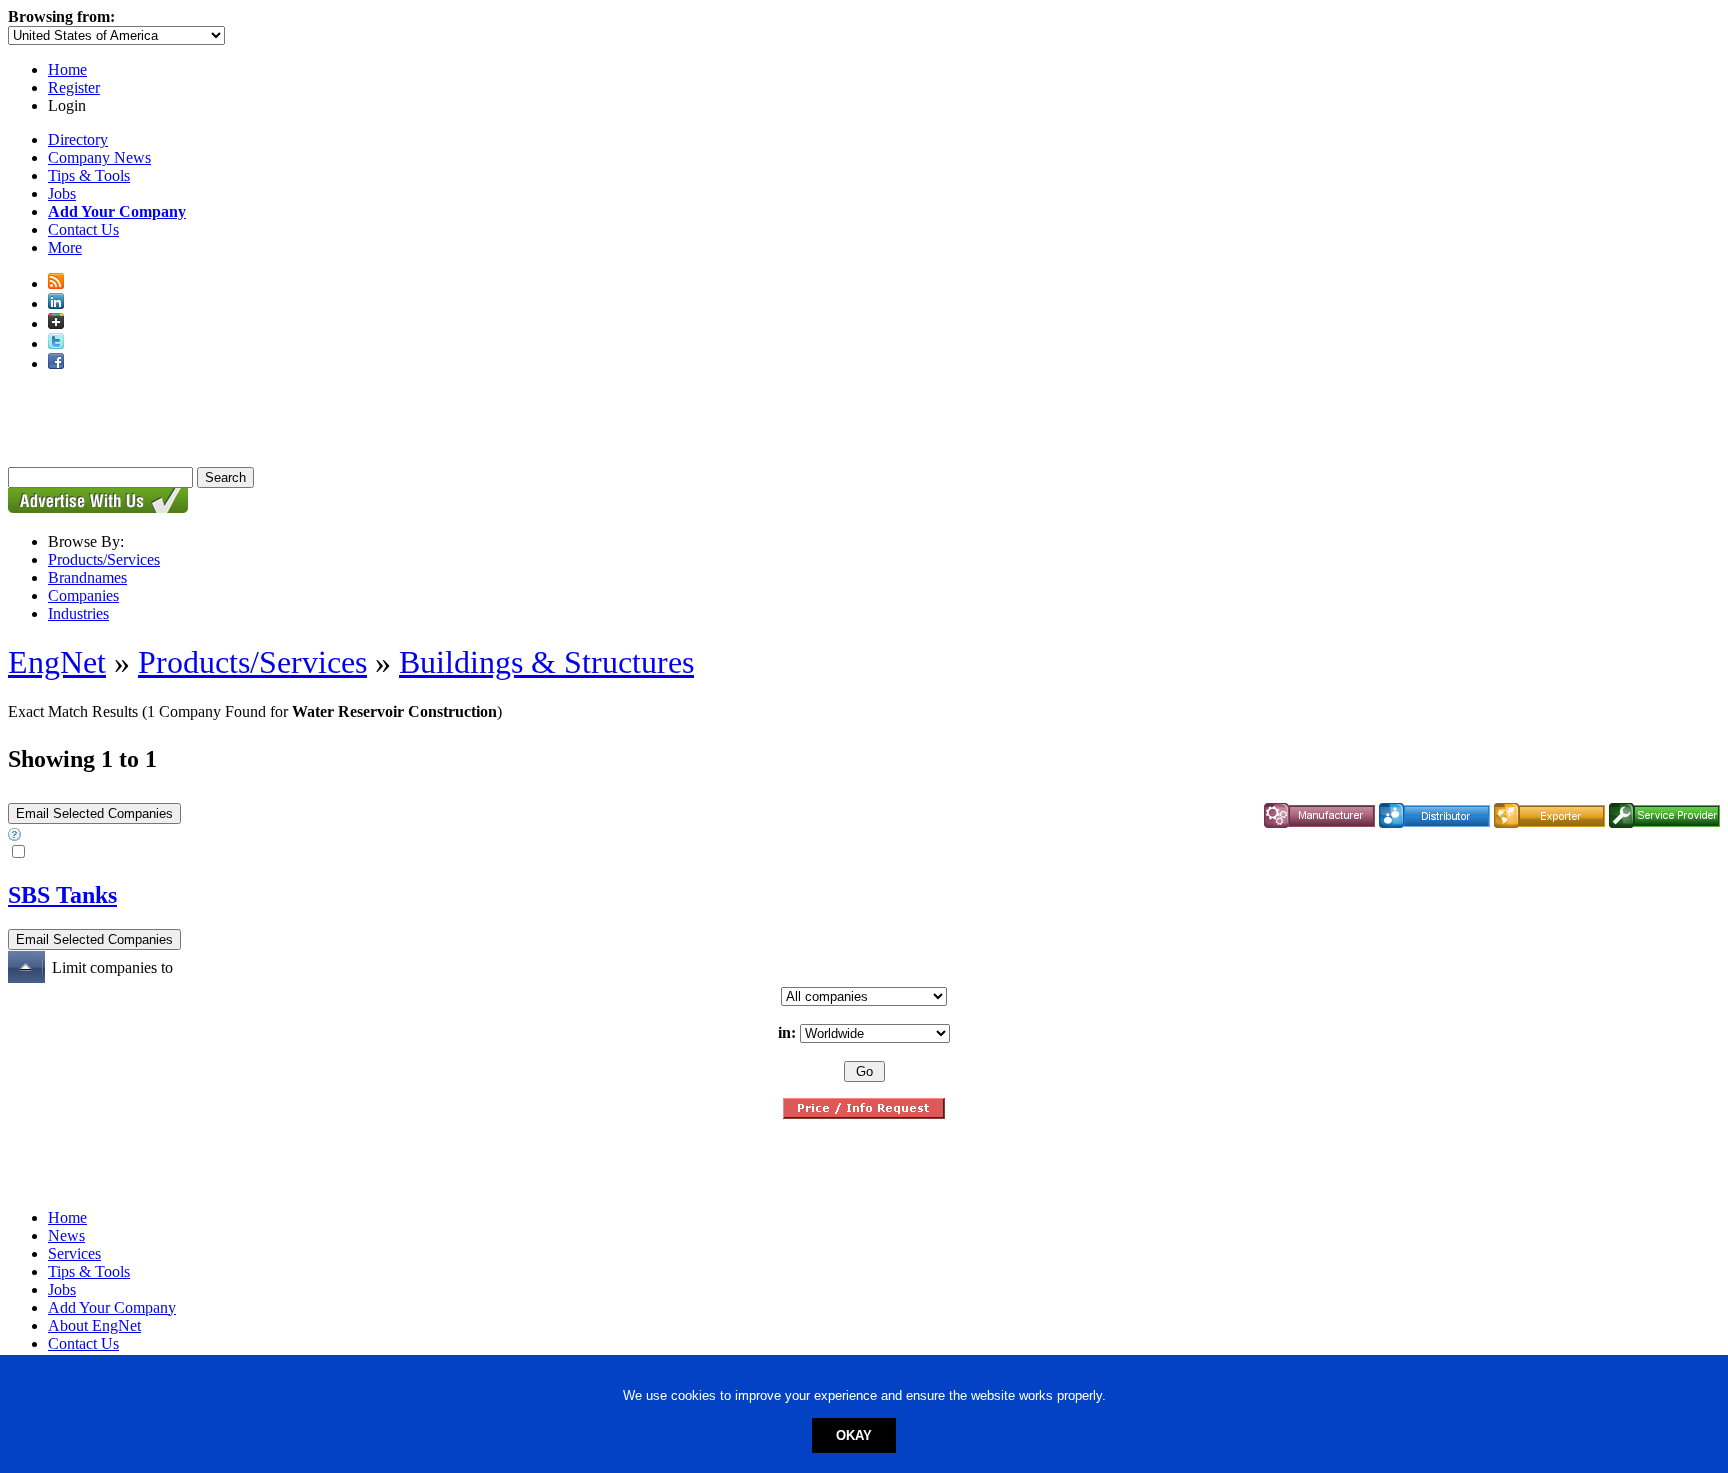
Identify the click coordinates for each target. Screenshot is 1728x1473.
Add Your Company (112, 1307)
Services (74, 1253)
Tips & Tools (89, 175)
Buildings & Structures (546, 662)
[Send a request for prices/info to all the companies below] (864, 1113)
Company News (99, 157)
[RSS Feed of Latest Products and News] (56, 283)
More (65, 247)
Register (74, 87)
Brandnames (87, 577)
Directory (78, 139)
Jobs (62, 193)
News (66, 1235)
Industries (78, 613)
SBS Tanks (62, 895)
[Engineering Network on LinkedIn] (56, 303)
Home (67, 69)
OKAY (854, 1435)
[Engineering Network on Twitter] (56, 343)
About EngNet (94, 1325)
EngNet (57, 662)
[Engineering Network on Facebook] (56, 363)
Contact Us (83, 229)
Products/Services (104, 559)
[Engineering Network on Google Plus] (56, 323)
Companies (83, 595)
